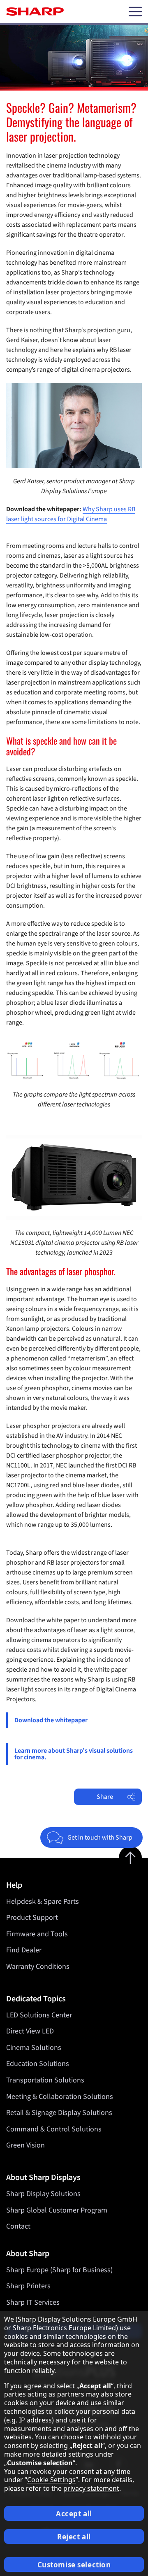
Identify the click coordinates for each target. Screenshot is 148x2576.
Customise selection (74, 2565)
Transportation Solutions (45, 2080)
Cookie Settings (51, 2480)
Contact (18, 2226)
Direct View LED (30, 2031)
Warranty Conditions (38, 1967)
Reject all (74, 2537)
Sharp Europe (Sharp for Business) (59, 2270)
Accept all (74, 2514)
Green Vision (25, 2145)
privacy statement (91, 2488)
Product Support (32, 1918)
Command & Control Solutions (54, 2129)
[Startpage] (35, 12)
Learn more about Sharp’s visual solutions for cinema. (74, 1754)
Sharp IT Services (33, 2302)
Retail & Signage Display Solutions (59, 2113)
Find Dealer (24, 1950)
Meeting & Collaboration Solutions (60, 2097)
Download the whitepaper (51, 1720)
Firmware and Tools (37, 1934)
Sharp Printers (28, 2286)
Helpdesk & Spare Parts (43, 1902)
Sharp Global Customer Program (57, 2210)
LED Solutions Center (39, 2015)
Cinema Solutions (34, 2048)
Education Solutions (38, 2064)
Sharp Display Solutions (43, 2194)
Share (105, 1797)
